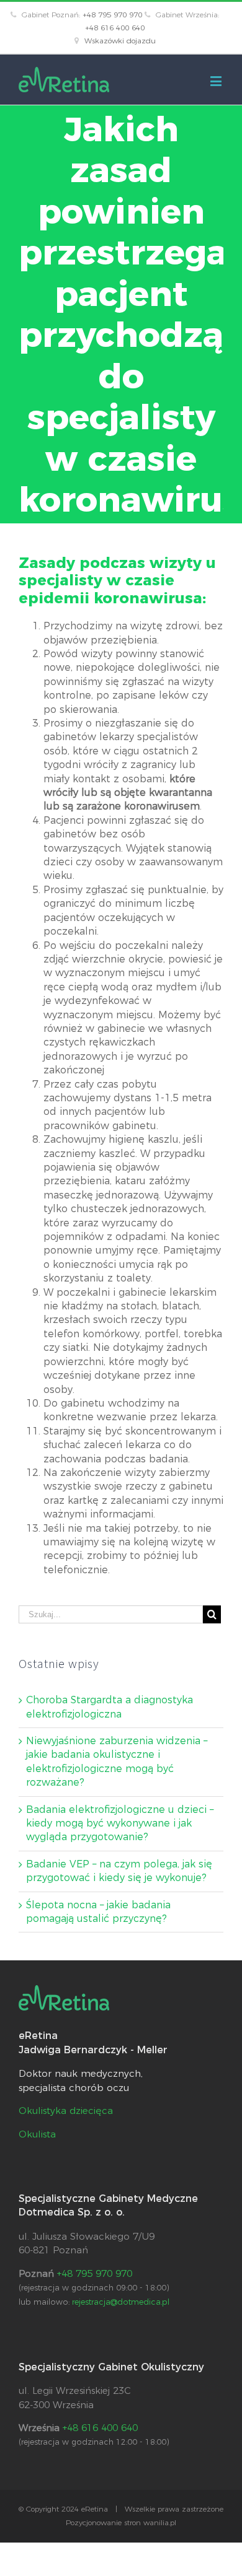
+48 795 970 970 (112, 15)
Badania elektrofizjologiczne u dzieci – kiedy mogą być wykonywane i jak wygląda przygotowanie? (120, 1823)
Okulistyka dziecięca (66, 2111)
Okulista (37, 2134)
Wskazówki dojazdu (120, 41)
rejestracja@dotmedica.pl (121, 2302)
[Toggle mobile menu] (217, 81)
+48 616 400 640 (115, 28)
